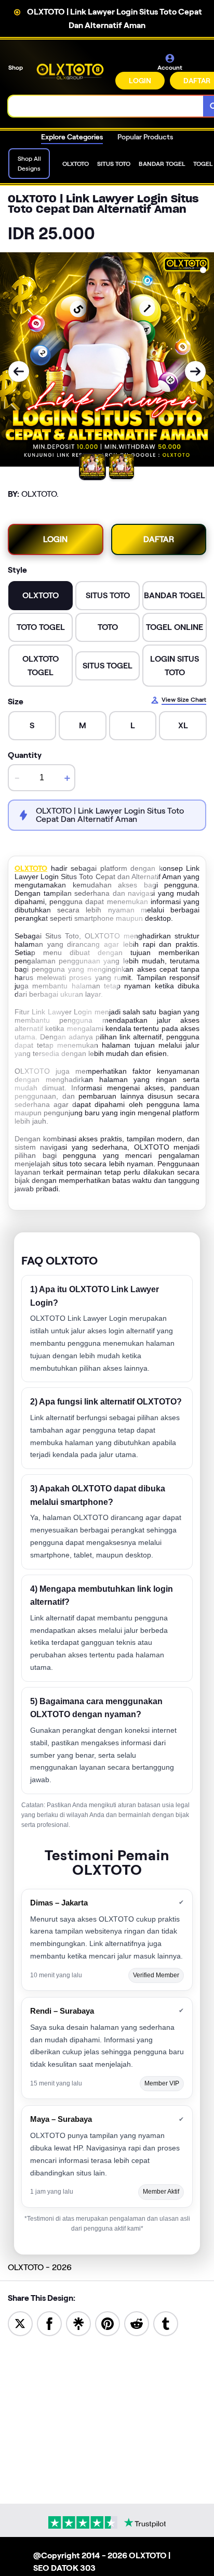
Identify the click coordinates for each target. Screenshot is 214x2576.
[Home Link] (70, 72)
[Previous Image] (19, 371)
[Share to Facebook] (49, 2323)
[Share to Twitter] (20, 2323)
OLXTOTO (31, 868)
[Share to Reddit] (137, 2323)
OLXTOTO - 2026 (40, 2267)
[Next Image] (195, 371)
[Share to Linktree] (78, 2323)
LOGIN (140, 81)
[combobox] (106, 106)
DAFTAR (159, 539)
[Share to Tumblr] (166, 2323)
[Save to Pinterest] (108, 2323)
